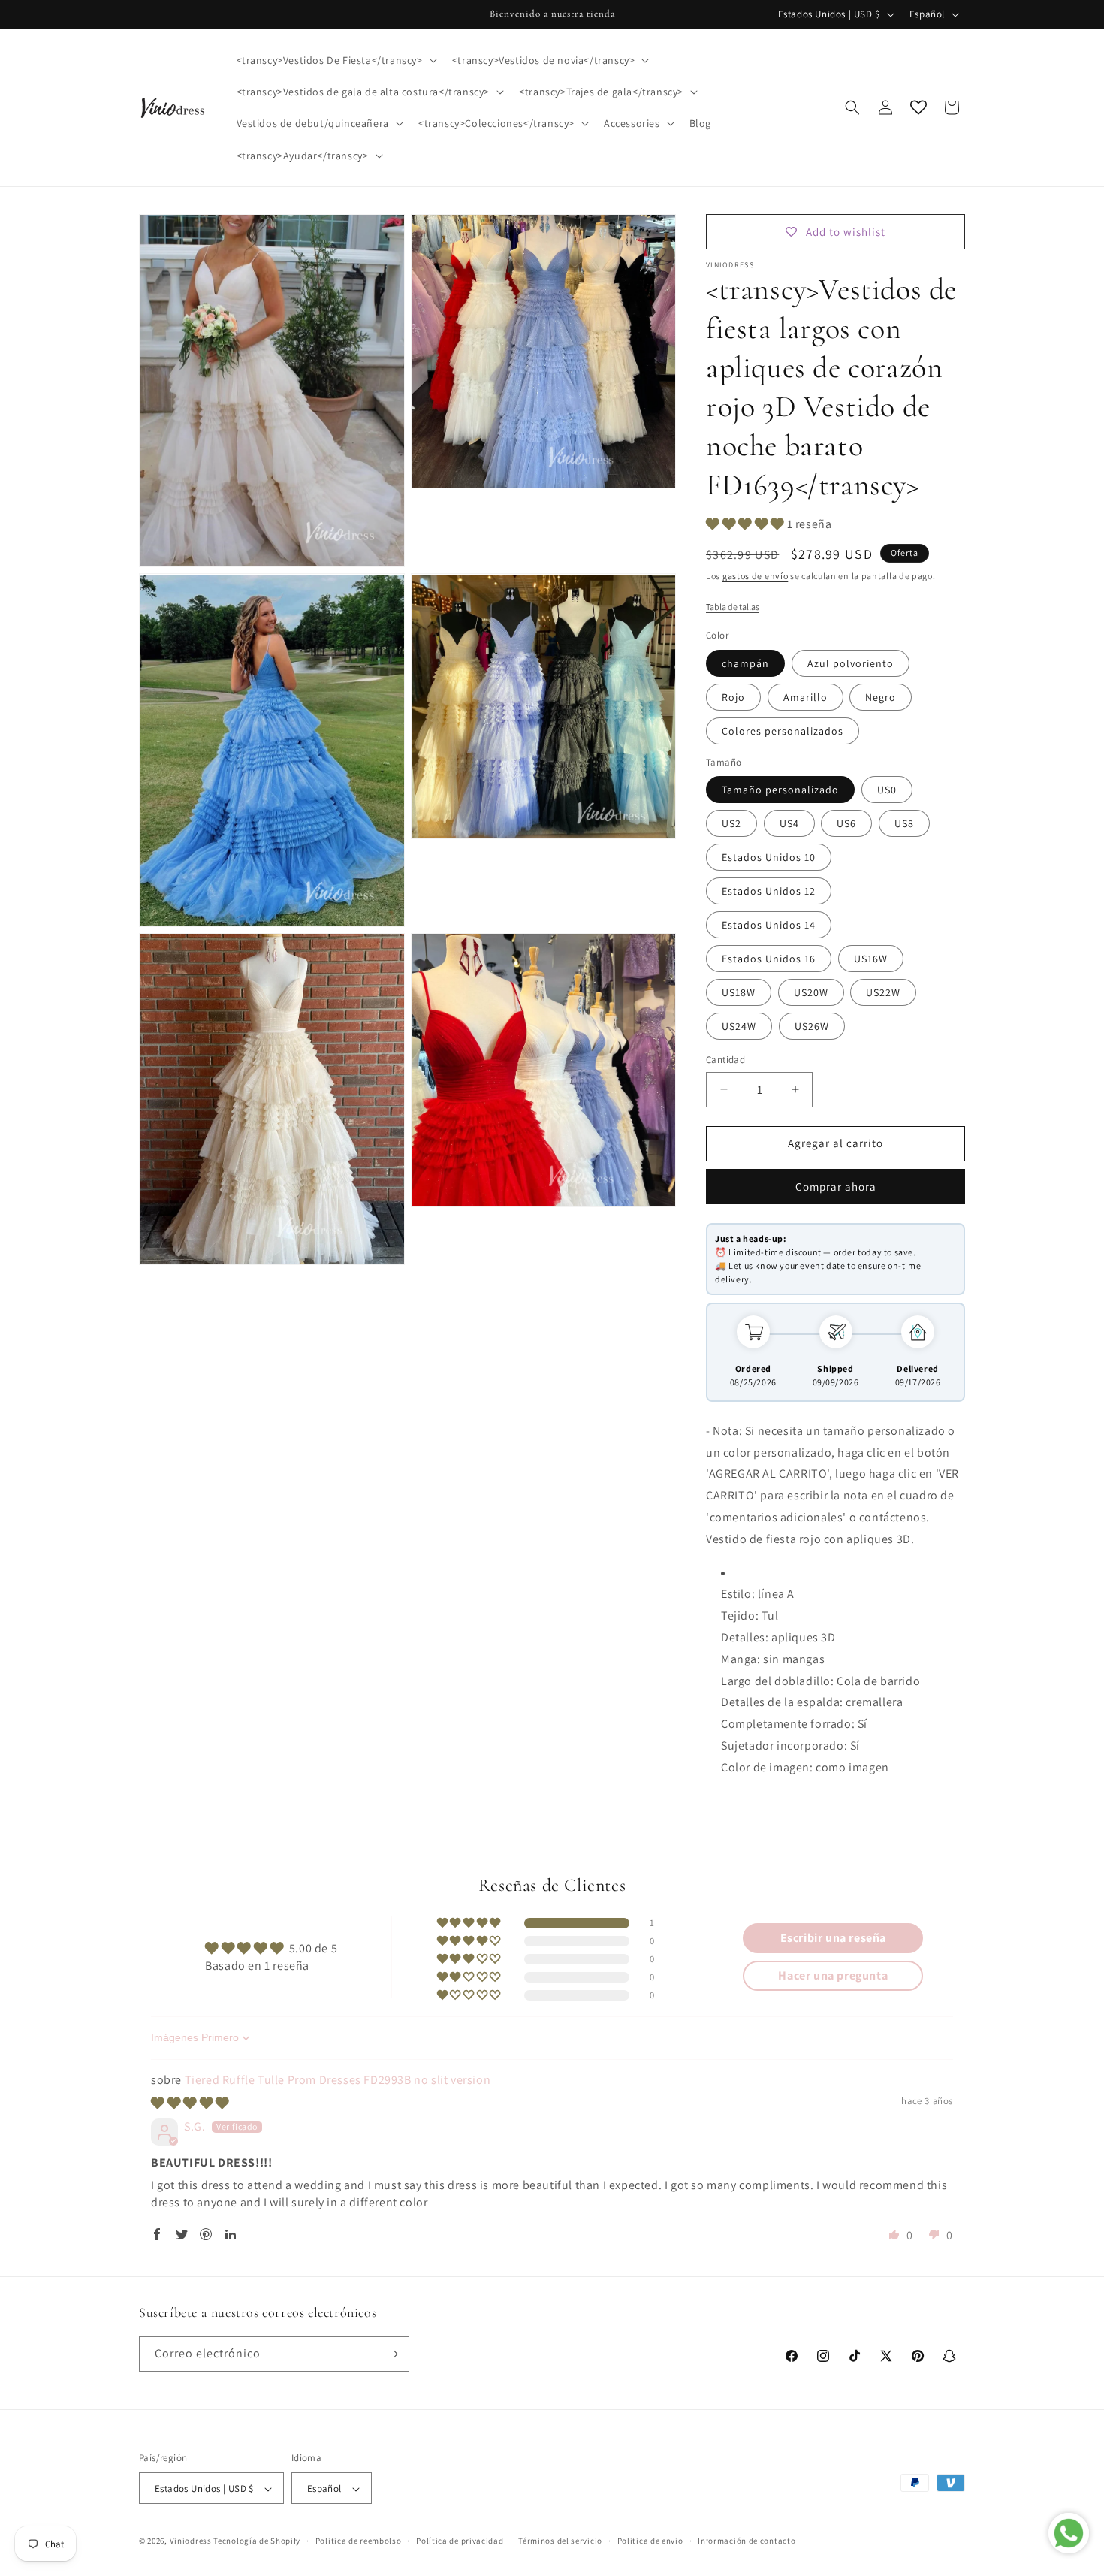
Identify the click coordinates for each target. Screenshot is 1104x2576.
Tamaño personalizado (780, 790)
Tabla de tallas (733, 607)
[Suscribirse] (392, 2354)
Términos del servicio (560, 2541)
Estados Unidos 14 (769, 925)
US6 (846, 823)
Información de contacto (747, 2541)
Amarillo (805, 697)
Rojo (733, 697)
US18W (739, 992)
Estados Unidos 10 (769, 857)
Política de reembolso (359, 2541)
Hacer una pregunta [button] (833, 1975)
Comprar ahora (836, 1187)
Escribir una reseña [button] (833, 1938)
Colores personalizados (783, 731)
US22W (883, 992)
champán (745, 663)
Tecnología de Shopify (257, 2541)
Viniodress (191, 2541)
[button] (335, 60)
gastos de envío (756, 576)
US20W (811, 992)
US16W (871, 959)
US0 (887, 790)
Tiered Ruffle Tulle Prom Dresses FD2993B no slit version (338, 2080)
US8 (904, 823)
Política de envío (650, 2541)
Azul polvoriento (851, 663)
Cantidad (725, 1060)
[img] (190, 2103)
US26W (812, 1026)
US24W (739, 1026)
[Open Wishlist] (918, 107)
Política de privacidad (460, 2541)
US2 (731, 823)
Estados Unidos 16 (769, 959)
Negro (881, 697)
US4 (789, 823)
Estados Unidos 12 (769, 891)
